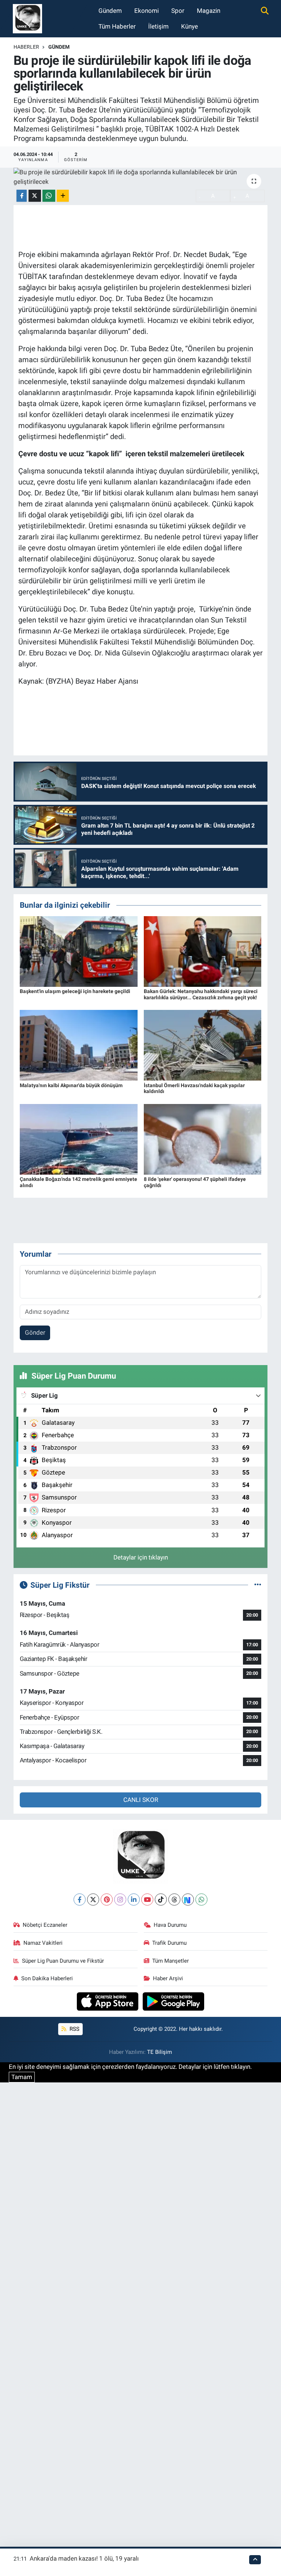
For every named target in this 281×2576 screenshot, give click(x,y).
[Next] (188, 1900)
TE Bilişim (160, 2052)
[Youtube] (147, 1900)
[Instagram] (120, 1900)
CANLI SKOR (141, 1800)
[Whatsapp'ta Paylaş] (49, 196)
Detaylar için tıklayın (141, 1557)
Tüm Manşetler (171, 1961)
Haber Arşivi (168, 1978)
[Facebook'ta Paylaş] (22, 196)
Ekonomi (147, 11)
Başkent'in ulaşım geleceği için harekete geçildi (75, 991)
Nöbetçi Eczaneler (45, 1925)
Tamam (22, 2077)
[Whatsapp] (201, 1900)
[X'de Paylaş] (35, 196)
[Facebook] (80, 1900)
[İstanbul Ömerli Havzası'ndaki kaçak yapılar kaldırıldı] (203, 1045)
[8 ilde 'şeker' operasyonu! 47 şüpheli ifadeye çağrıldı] (203, 1139)
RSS (74, 2029)
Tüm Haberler (117, 26)
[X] (93, 1900)
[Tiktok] (161, 1900)
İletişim (158, 26)
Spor (178, 11)
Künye (190, 26)
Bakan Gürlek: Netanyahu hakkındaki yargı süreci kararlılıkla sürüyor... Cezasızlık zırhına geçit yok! (201, 994)
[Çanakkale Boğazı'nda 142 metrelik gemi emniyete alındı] (79, 1139)
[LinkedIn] (134, 1900)
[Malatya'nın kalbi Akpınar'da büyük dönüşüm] (79, 1045)
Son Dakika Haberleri (47, 1978)
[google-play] (174, 2001)
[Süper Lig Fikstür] (258, 1585)
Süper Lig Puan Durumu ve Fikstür (63, 1961)
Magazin (209, 11)
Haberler (26, 47)
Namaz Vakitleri (43, 1943)
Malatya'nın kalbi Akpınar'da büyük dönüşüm (71, 1085)
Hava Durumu (170, 1925)
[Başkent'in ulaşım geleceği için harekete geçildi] (79, 951)
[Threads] (174, 1900)
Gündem (110, 11)
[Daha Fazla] (63, 196)
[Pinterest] (107, 1900)
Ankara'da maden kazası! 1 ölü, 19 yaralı (84, 2558)
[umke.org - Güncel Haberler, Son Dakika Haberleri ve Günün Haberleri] (27, 18)
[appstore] (108, 2001)
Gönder (35, 1332)
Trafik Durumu (169, 1943)
